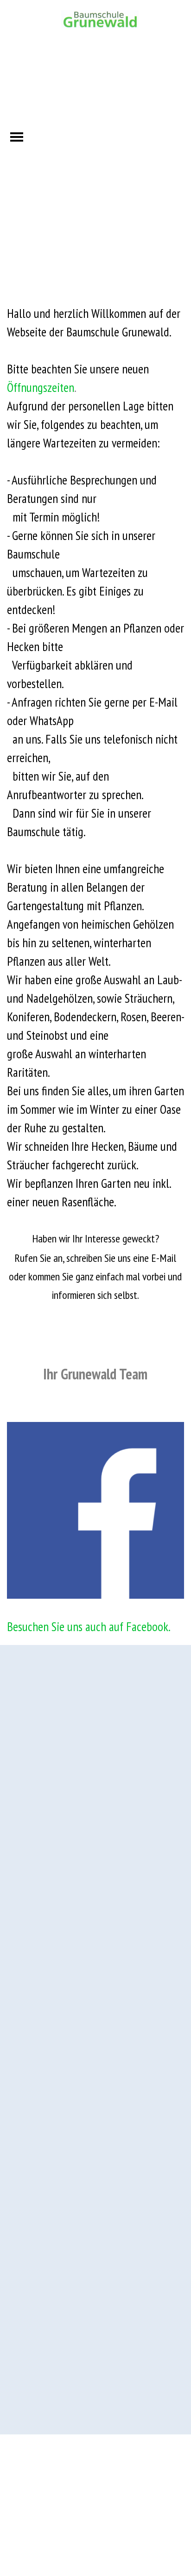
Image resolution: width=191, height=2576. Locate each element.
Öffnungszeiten (41, 387)
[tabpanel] (95, 854)
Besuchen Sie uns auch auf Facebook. (89, 1626)
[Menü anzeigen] (17, 137)
